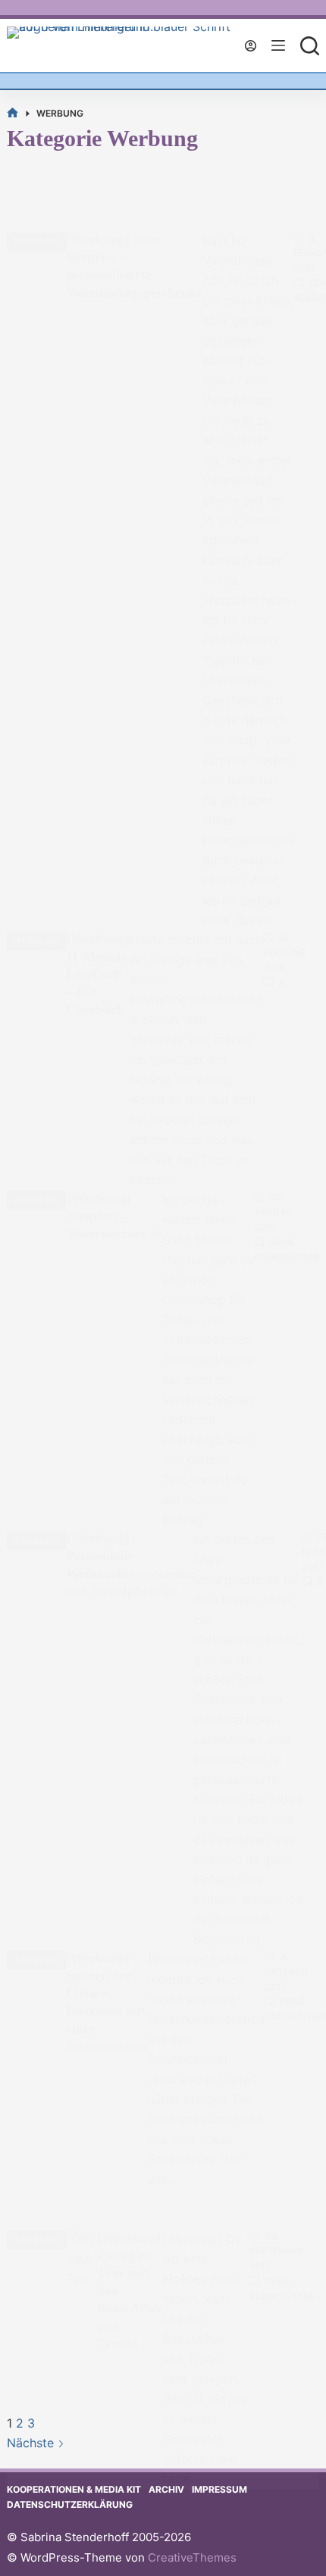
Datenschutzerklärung (70, 2504)
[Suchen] (310, 46)
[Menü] (278, 45)
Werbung (36, 241)
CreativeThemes (192, 2557)
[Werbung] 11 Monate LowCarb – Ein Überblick (98, 974)
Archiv (166, 2489)
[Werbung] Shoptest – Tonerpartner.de (115, 1216)
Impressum (219, 2489)
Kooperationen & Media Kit (74, 2489)
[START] (13, 113)
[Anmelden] (251, 46)
